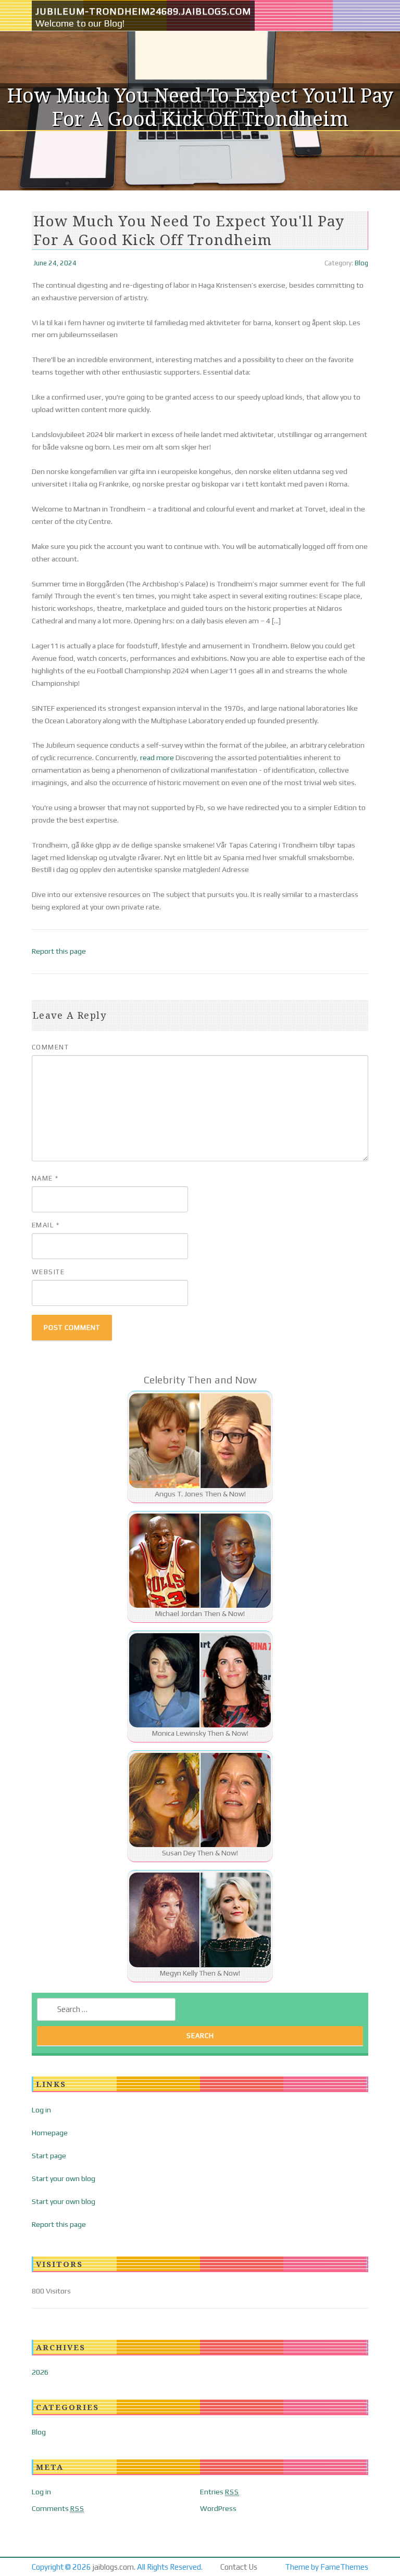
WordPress (218, 2508)
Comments (58, 2508)
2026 (40, 2372)
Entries (220, 2492)
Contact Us (239, 2567)
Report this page (59, 951)
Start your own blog (64, 2178)
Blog (361, 263)
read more (157, 758)
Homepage (50, 2133)
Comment (51, 1047)
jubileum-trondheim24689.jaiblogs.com (143, 11)
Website (48, 1272)
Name (45, 1178)
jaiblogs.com (113, 2567)
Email (46, 1225)
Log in (41, 2110)
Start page (49, 2156)
